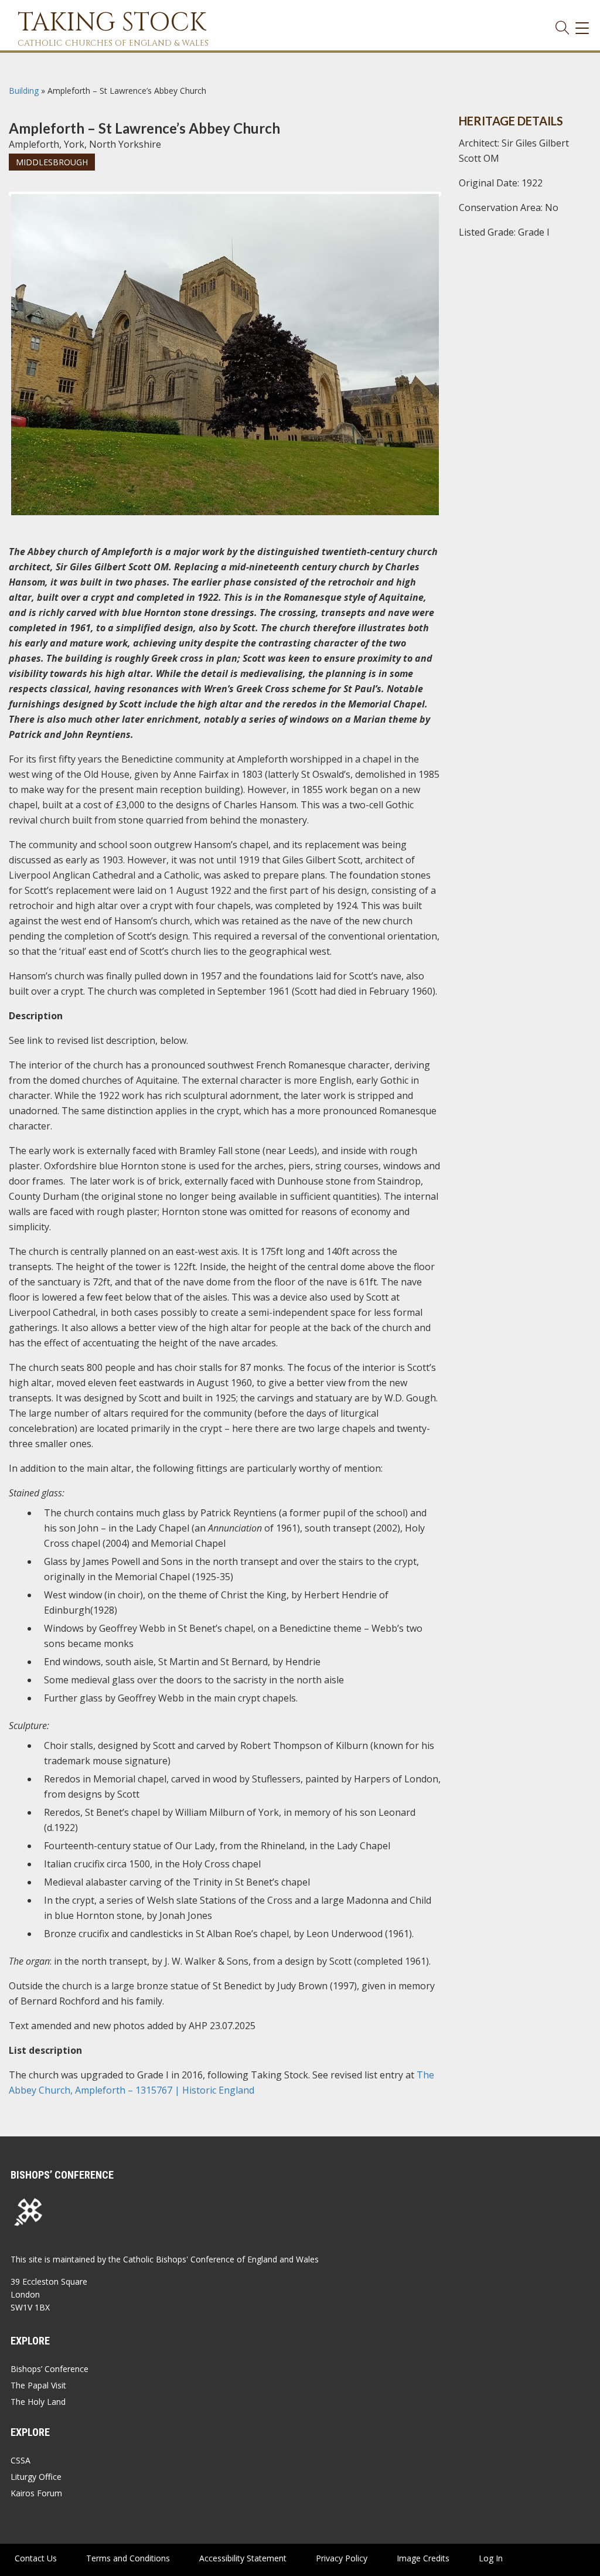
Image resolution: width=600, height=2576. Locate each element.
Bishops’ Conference (50, 2369)
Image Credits (423, 2558)
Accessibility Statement (243, 2558)
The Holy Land (38, 2402)
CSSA (21, 2460)
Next (458, 205)
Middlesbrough (52, 162)
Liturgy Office (36, 2477)
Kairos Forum (36, 2493)
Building (24, 91)
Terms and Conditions (128, 2558)
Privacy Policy (342, 2558)
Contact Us (36, 2558)
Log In (491, 2558)
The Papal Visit (38, 2385)
